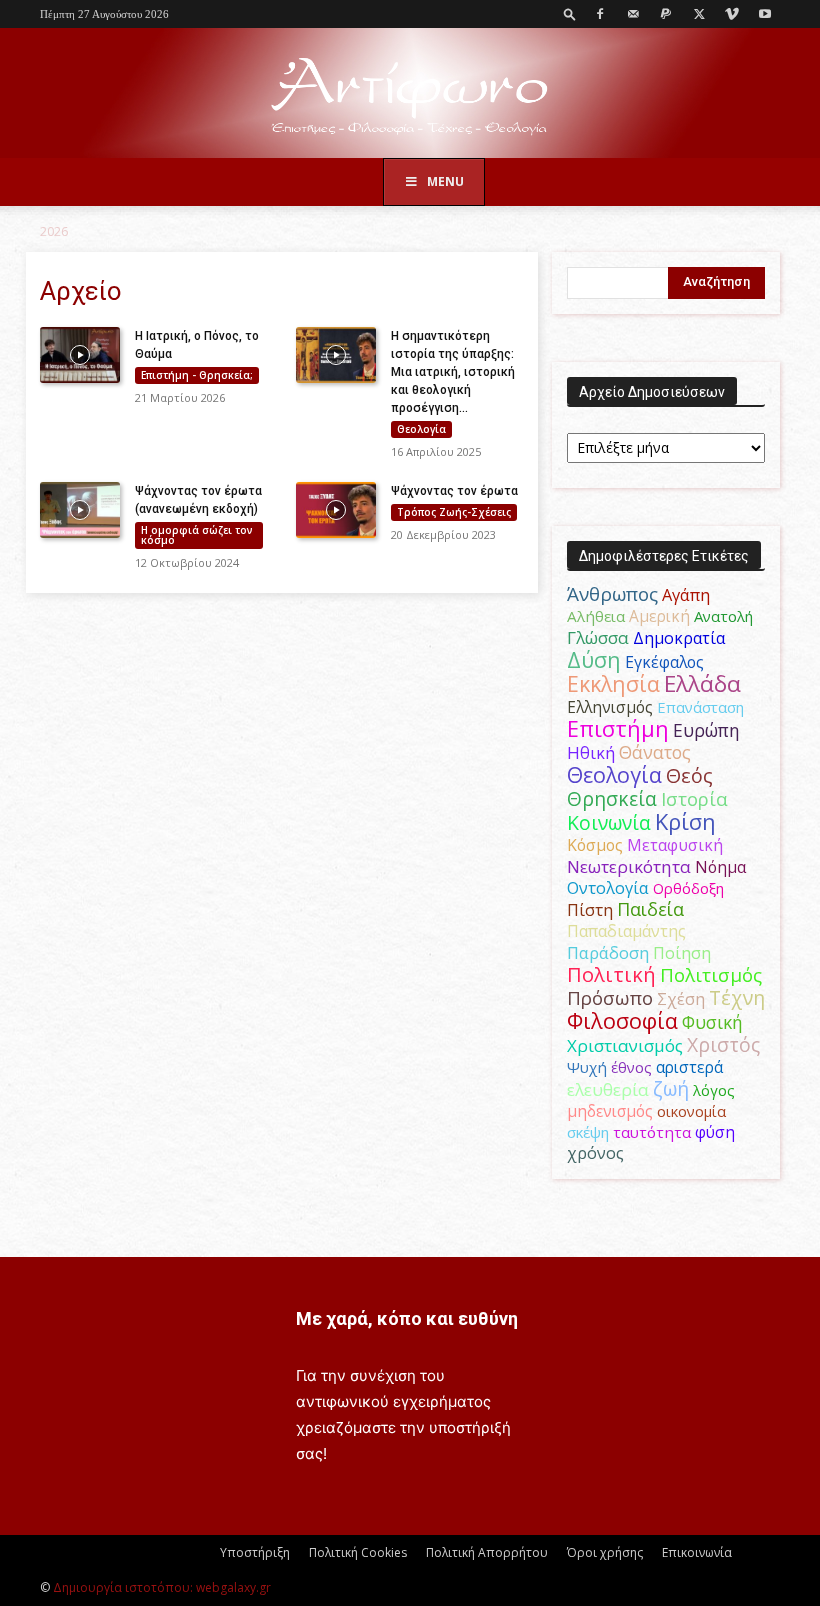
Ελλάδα (702, 683)
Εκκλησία (613, 683)
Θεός (689, 775)
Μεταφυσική (675, 845)
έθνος (631, 1067)
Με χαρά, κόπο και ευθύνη (407, 1318)
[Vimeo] (732, 14)
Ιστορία (694, 798)
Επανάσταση (700, 707)
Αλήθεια (596, 616)
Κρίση (685, 821)
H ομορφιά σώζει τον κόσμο (197, 535)
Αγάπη (686, 595)
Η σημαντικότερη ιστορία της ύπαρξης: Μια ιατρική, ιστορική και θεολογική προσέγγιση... (453, 372)
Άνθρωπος (612, 594)
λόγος (714, 1090)
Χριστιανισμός (625, 1045)
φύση (715, 1132)
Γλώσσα (598, 637)
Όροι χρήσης (605, 1552)
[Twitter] (699, 14)
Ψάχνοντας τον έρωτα (454, 491)
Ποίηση (682, 953)
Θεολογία (421, 429)
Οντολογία (608, 888)
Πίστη (590, 910)
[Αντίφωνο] (410, 94)
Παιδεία (650, 909)
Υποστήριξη (255, 1552)
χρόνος (595, 1153)
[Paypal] (666, 14)
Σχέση (681, 999)
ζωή (671, 1088)
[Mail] (633, 14)
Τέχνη (737, 997)
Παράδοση (608, 952)
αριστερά (689, 1067)
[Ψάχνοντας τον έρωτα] (336, 510)
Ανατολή (723, 616)
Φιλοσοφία (622, 1020)
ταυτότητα (652, 1132)
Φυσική (712, 1022)
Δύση (594, 659)
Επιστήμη (618, 728)
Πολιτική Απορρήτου (487, 1552)
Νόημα (720, 867)
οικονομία (691, 1111)
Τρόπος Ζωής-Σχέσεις (454, 512)
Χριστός (723, 1044)
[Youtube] (765, 14)
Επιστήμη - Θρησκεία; (197, 375)
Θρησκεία (612, 798)
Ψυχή (587, 1067)
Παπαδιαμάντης (626, 931)
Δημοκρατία (679, 638)
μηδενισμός (610, 1111)
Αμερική (659, 616)
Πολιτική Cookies (358, 1552)
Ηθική (591, 752)
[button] (570, 13)
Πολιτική (611, 974)
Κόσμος (595, 845)
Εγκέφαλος (664, 662)
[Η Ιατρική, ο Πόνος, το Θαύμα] (80, 355)
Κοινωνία (609, 822)
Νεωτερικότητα (629, 866)
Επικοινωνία (697, 1552)
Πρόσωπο (610, 998)
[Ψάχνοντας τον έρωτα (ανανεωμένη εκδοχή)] (80, 510)
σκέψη (588, 1132)
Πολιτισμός (711, 975)
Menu (445, 181)
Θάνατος (655, 752)
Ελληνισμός (610, 707)
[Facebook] (600, 14)
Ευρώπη (706, 730)
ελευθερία (608, 1089)
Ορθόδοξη (688, 888)
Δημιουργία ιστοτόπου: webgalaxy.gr (162, 1587)
